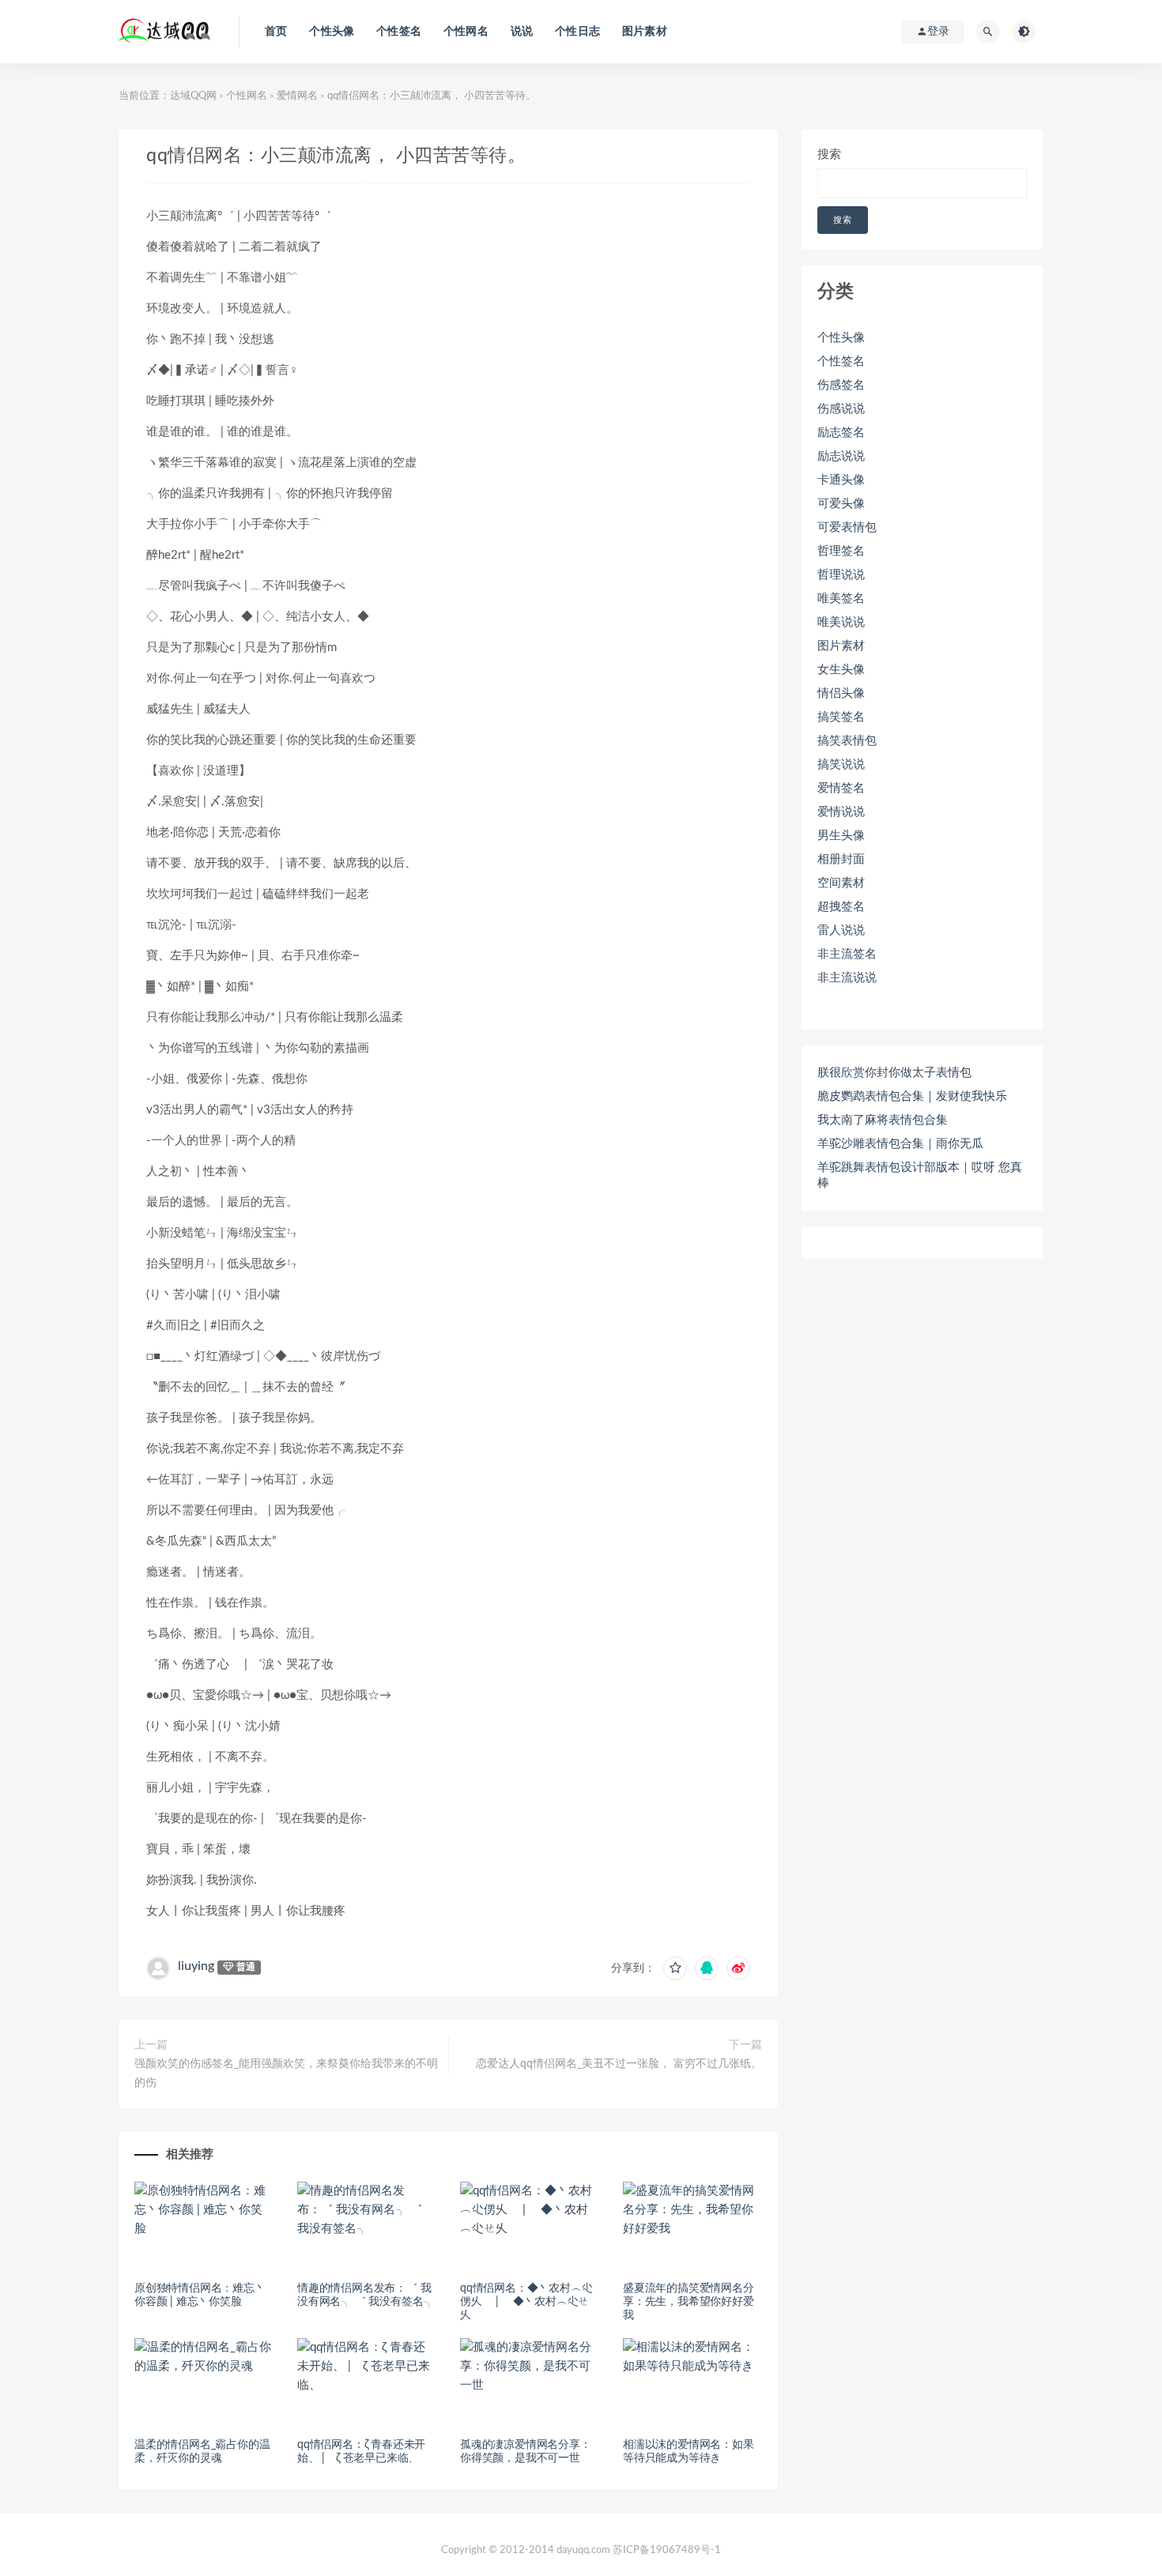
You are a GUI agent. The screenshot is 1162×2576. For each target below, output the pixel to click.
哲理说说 (841, 575)
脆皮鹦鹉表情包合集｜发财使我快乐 (912, 1096)
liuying (196, 1966)
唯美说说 (841, 622)
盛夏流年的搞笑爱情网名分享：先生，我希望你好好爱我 (689, 2302)
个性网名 (466, 32)
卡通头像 (841, 480)
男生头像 (841, 836)
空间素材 (841, 883)
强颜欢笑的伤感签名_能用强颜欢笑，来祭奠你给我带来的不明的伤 (286, 2073)
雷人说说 (841, 930)
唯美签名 (841, 599)
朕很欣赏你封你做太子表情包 (894, 1073)
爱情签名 (841, 788)
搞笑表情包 (847, 741)
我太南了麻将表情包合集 (883, 1120)
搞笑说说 (841, 765)
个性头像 (332, 32)
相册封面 (841, 859)
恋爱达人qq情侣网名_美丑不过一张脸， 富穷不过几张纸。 (619, 2064)
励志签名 (841, 433)
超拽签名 (841, 907)
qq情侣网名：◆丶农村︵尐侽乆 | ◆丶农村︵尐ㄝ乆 (526, 2302)
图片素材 (645, 32)
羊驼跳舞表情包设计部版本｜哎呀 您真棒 (920, 1175)
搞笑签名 (841, 717)
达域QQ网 (193, 96)
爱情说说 (841, 812)
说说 (522, 32)
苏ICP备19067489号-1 (667, 2550)
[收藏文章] (675, 1968)
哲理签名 (841, 551)
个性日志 (577, 32)
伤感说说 (841, 409)
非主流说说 (847, 978)
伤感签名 (841, 385)
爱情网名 (297, 96)
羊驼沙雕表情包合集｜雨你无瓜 (900, 1144)
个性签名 (399, 32)
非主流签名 (847, 954)
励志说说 (841, 456)
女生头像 (841, 670)
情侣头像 (841, 693)
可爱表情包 (847, 527)
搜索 (829, 154)
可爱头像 (841, 504)
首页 (276, 32)
